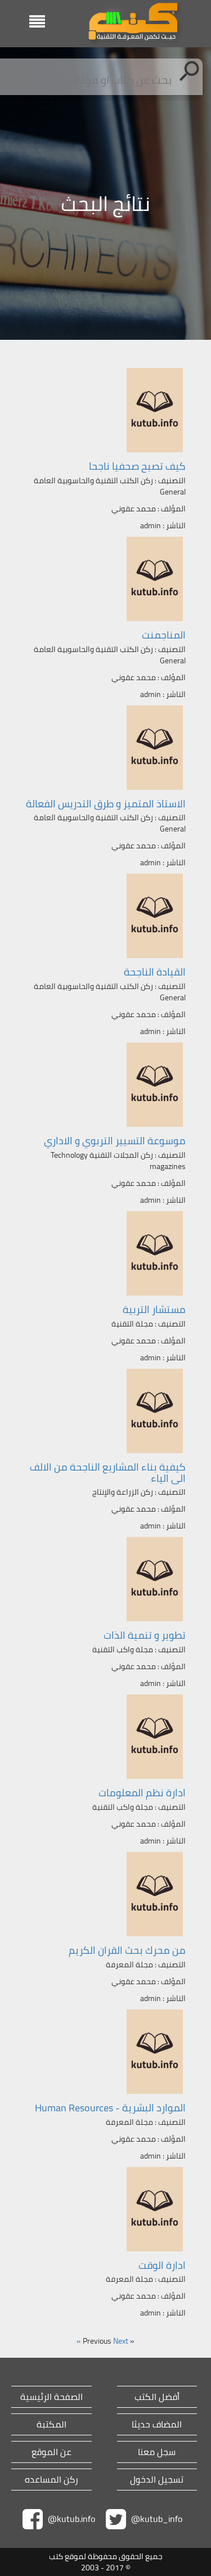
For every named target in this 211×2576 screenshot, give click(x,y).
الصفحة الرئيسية (51, 2397)
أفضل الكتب (157, 2397)
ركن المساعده (51, 2480)
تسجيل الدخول (157, 2480)
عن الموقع (51, 2452)
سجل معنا (157, 2452)
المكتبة (51, 2424)
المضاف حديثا (157, 2424)
